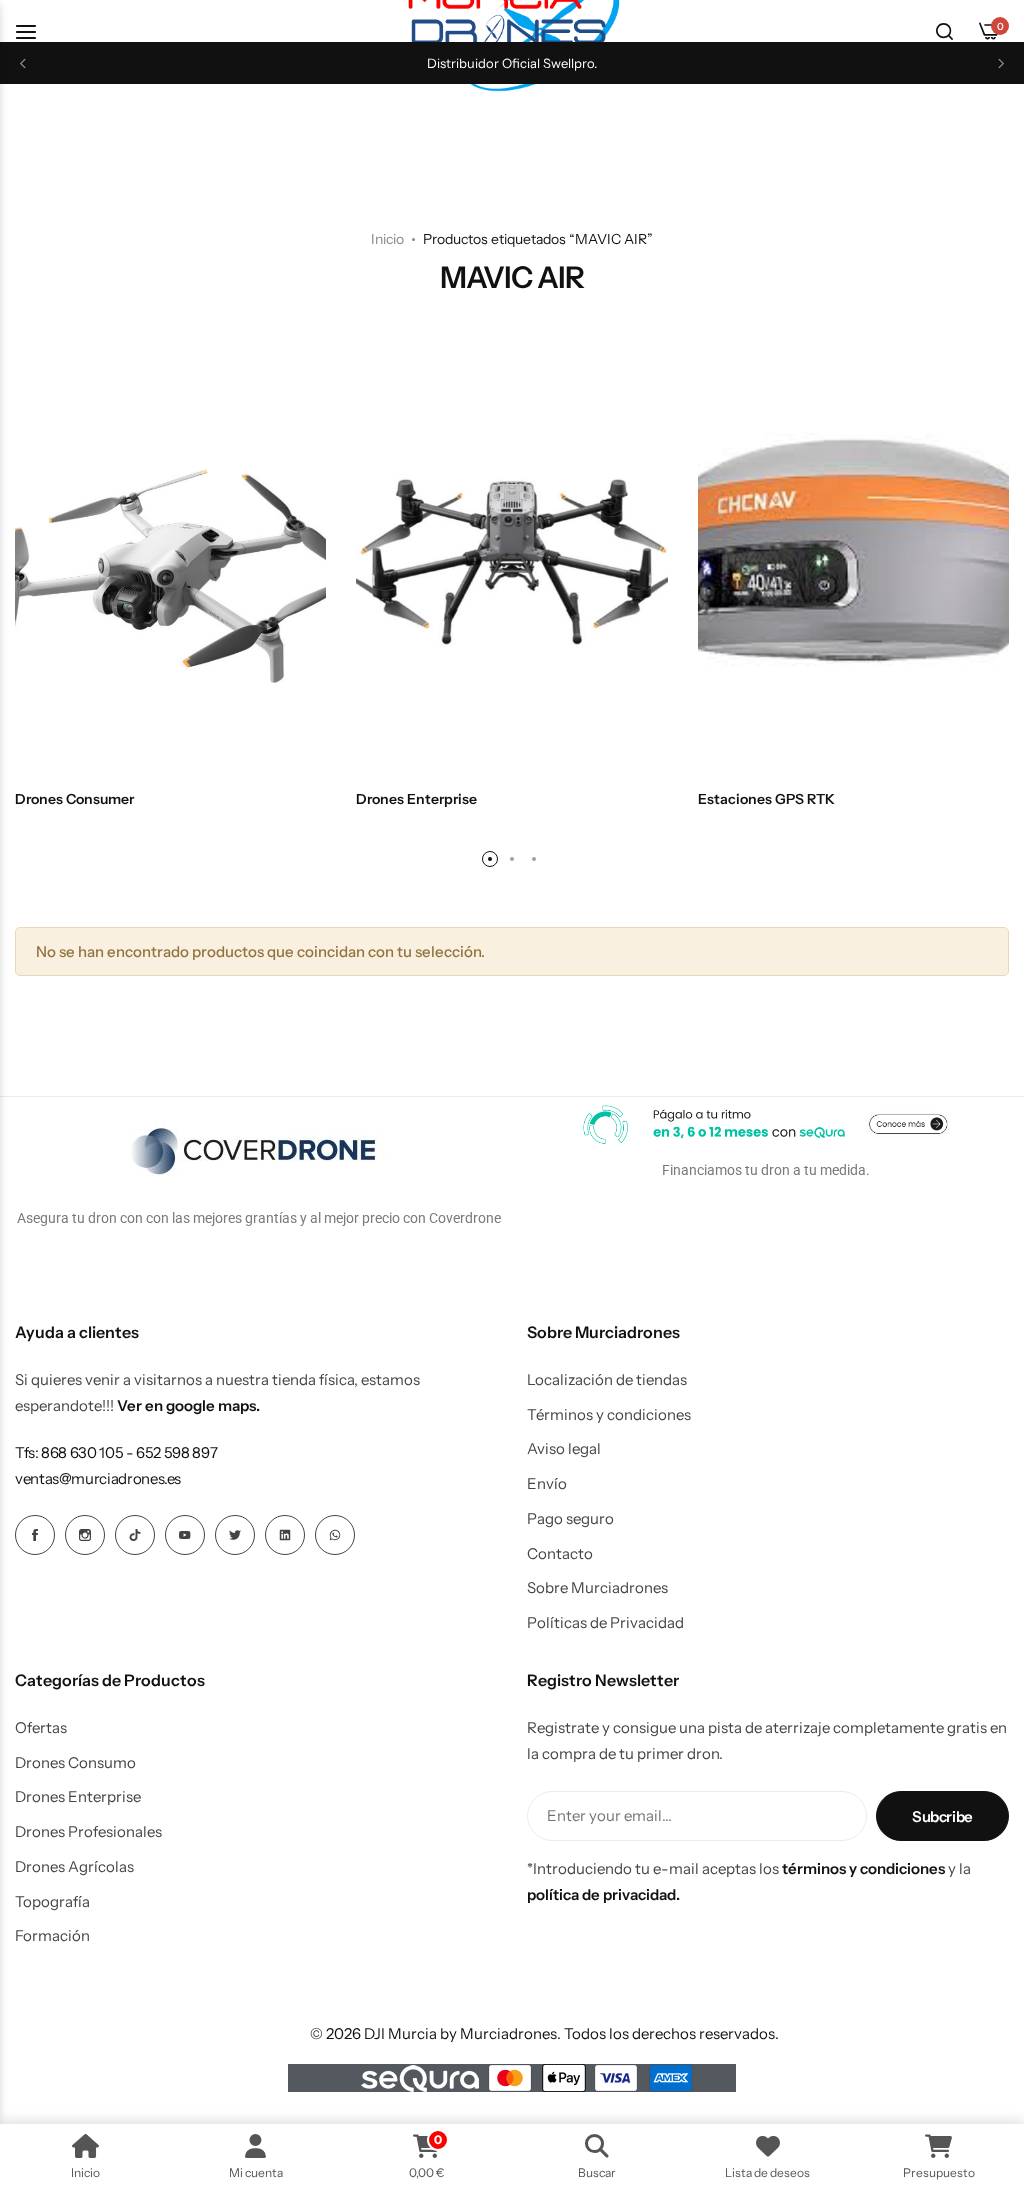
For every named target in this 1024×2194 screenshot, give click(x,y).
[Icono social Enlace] (35, 1535)
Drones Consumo (75, 1763)
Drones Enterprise (78, 1797)
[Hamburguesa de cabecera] (36, 31)
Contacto (560, 1554)
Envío (547, 1484)
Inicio (387, 239)
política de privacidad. (603, 1894)
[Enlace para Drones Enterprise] (511, 564)
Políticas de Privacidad (605, 1623)
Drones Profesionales (88, 1832)
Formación (52, 1936)
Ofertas (41, 1728)
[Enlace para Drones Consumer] (170, 564)
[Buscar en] (944, 32)
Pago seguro (570, 1519)
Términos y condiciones (609, 1415)
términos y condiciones (863, 1868)
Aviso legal (564, 1449)
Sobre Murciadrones (597, 1588)
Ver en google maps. (188, 1405)
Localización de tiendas (607, 1380)
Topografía (52, 1902)
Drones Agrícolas (74, 1867)
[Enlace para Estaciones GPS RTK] (853, 564)
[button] (23, 63)
